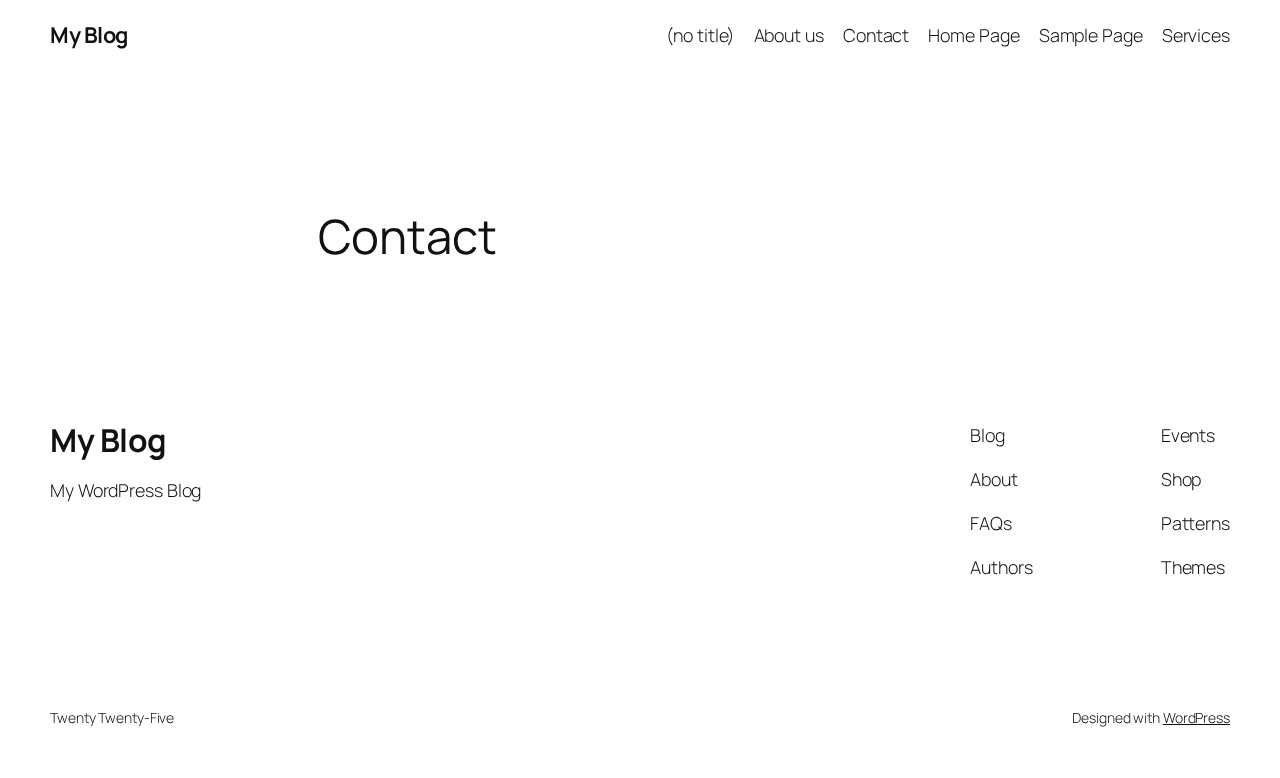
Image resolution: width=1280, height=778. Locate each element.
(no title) (700, 35)
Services (1196, 35)
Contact (876, 35)
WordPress (1196, 717)
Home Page (973, 35)
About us (789, 35)
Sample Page (1091, 35)
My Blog (89, 35)
